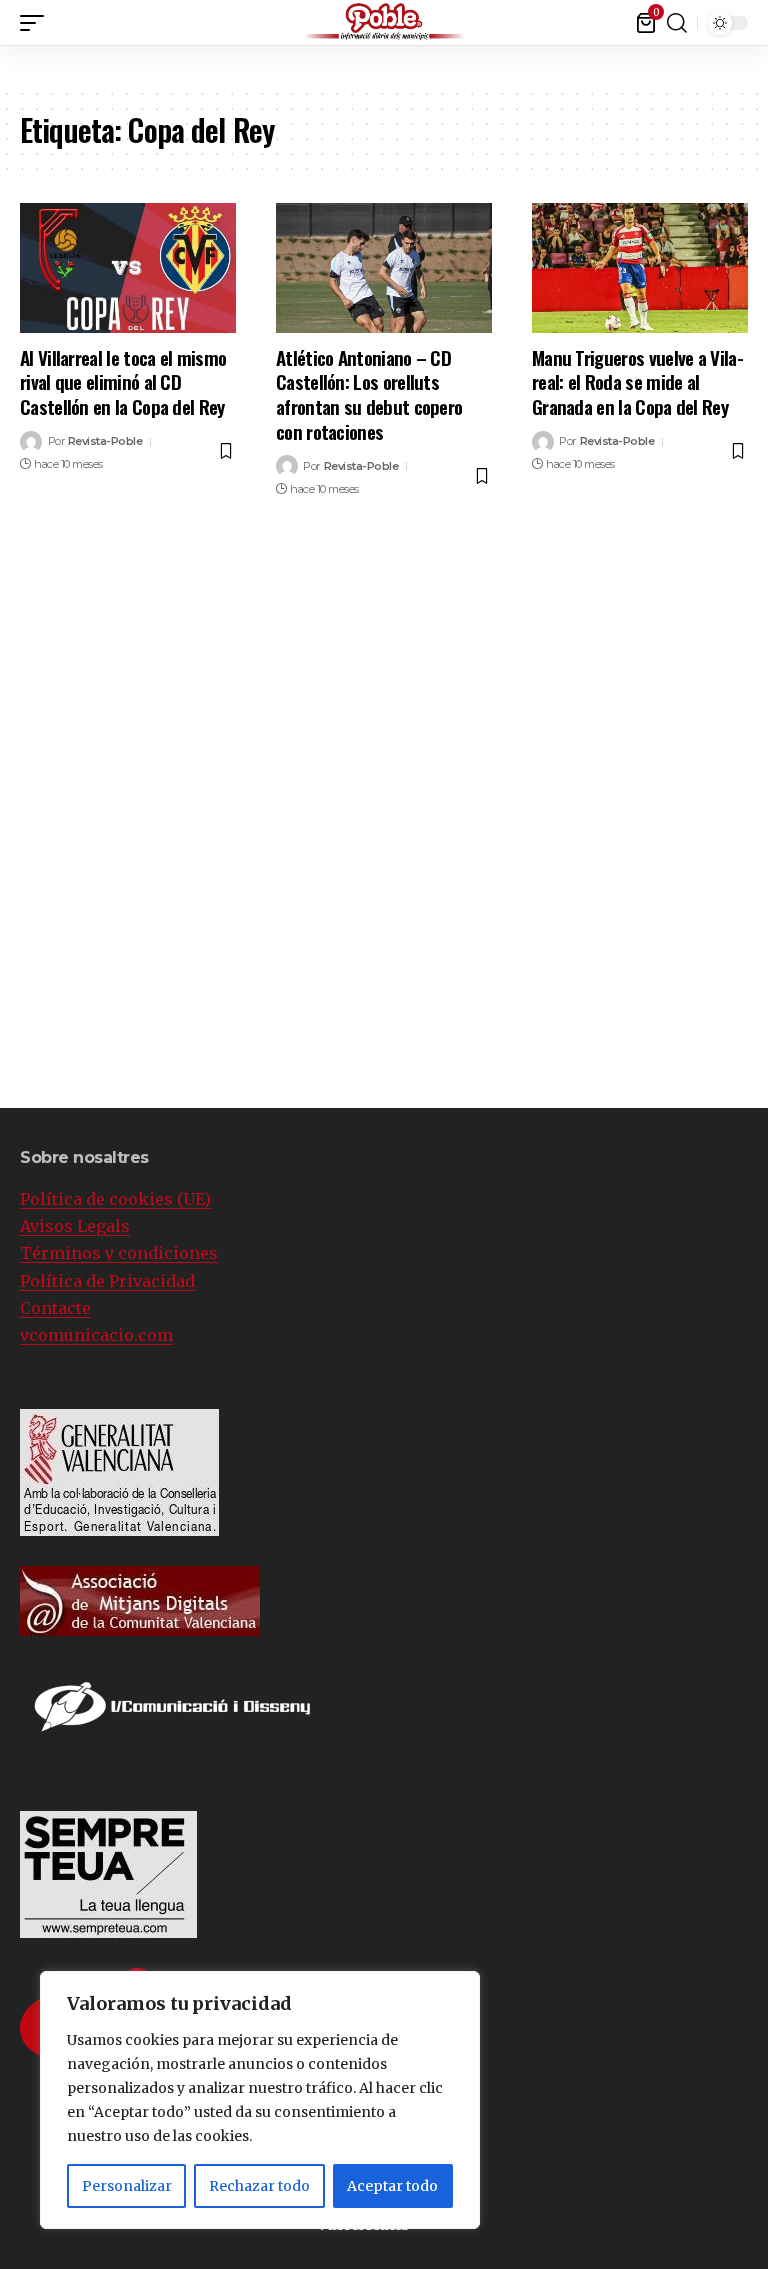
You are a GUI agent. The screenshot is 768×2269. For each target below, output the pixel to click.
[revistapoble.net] (384, 22)
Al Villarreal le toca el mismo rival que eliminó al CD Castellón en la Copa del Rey (123, 381)
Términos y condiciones (119, 1253)
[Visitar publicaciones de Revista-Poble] (31, 442)
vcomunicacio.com (96, 1335)
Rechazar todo (259, 2186)
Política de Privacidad (107, 1281)
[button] (753, 19)
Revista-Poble (105, 441)
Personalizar (127, 2186)
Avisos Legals (75, 1226)
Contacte (55, 1308)
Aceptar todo (392, 2186)
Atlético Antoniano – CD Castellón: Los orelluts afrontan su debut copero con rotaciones (369, 394)
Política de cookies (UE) (115, 1199)
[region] (260, 2100)
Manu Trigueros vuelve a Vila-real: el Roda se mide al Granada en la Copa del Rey (637, 381)
